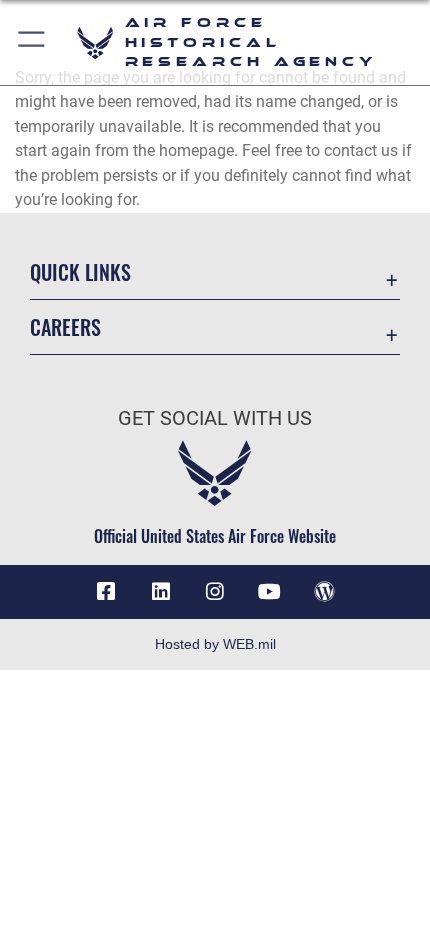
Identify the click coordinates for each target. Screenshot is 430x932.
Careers (65, 327)
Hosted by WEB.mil (215, 644)
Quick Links (80, 272)
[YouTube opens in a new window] (269, 592)
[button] (32, 42)
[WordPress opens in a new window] (324, 592)
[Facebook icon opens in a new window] (106, 592)
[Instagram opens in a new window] (215, 592)
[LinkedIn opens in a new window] (161, 592)
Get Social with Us (215, 418)
